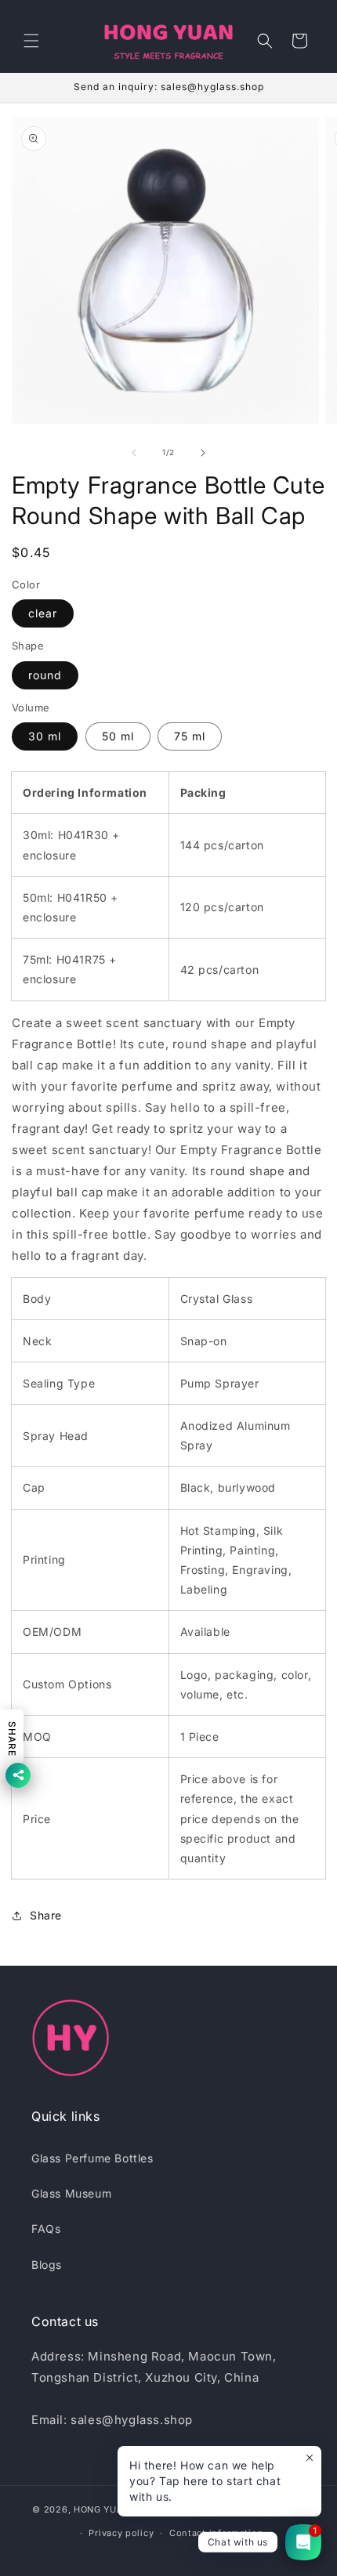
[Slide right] (203, 453)
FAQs (46, 2229)
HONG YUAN (102, 2509)
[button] (31, 41)
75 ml (190, 736)
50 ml (118, 736)
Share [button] (46, 1915)
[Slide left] (134, 453)
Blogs (47, 2265)
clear (43, 613)
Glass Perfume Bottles (92, 2158)
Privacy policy (121, 2533)
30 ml (45, 736)
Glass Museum (71, 2193)
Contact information (216, 2533)
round (45, 675)
